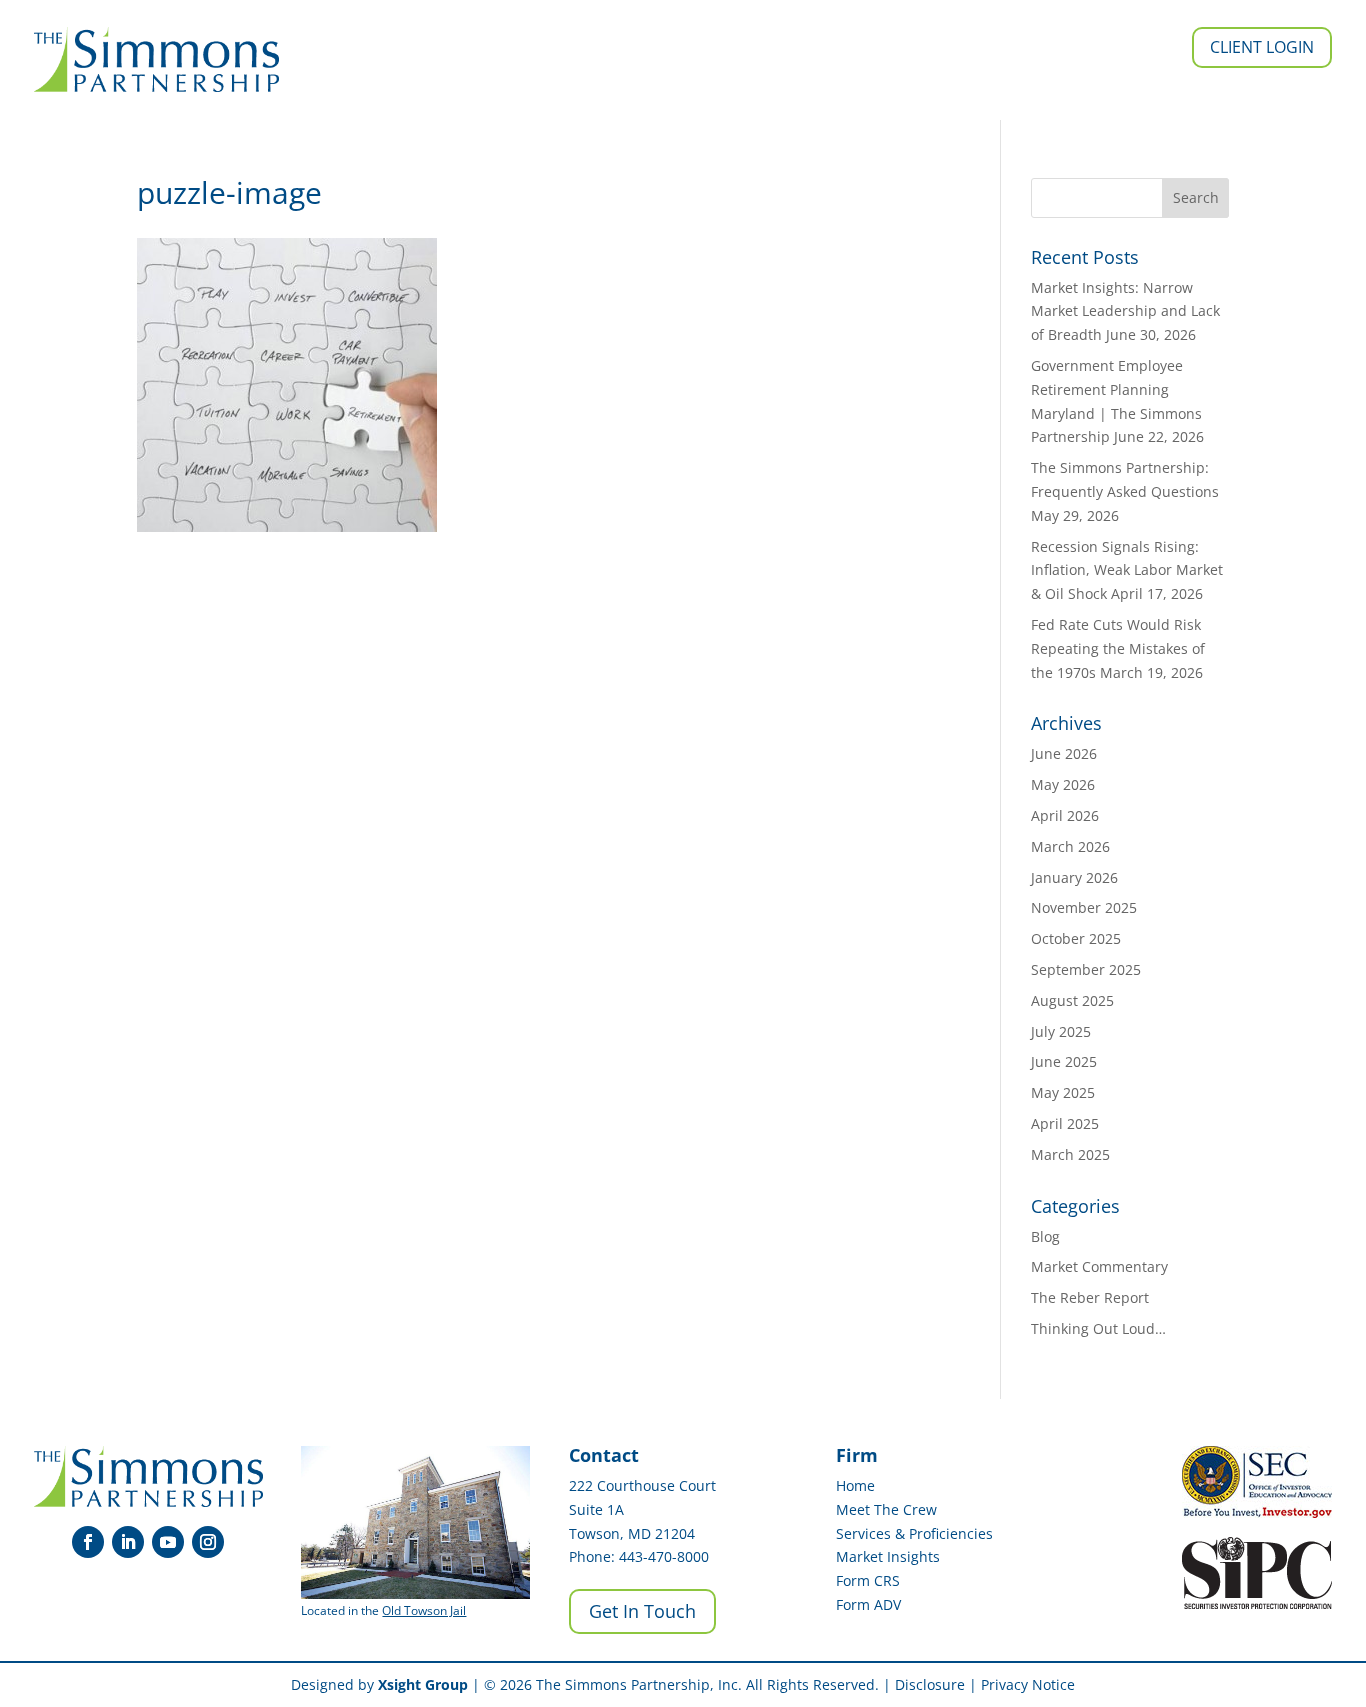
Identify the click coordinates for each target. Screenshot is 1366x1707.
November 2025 (1084, 907)
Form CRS (868, 1580)
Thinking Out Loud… (1098, 1328)
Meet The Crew (886, 1509)
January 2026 (1074, 877)
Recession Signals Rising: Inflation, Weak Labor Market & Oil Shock (1127, 570)
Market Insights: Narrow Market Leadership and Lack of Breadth (1125, 311)
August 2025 (1072, 1000)
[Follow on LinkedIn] (128, 1542)
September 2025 (1086, 969)
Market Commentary (1099, 1266)
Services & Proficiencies (914, 1533)
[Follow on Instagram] (208, 1542)
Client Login (1262, 47)
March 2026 (1070, 846)
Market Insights (888, 1556)
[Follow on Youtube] (168, 1542)
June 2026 (1064, 753)
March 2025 (1070, 1154)
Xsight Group (423, 1684)
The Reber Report (1090, 1297)
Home (855, 1485)
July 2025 (1061, 1031)
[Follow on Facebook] (88, 1542)
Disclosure (930, 1684)
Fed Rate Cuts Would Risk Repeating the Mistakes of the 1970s (1118, 648)
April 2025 (1065, 1123)
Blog (1045, 1236)
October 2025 (1076, 938)
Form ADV (868, 1604)
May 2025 (1063, 1092)
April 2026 (1065, 815)
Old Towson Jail (424, 1610)
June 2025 (1064, 1061)
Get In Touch (642, 1611)
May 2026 (1063, 784)
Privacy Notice (1028, 1684)
